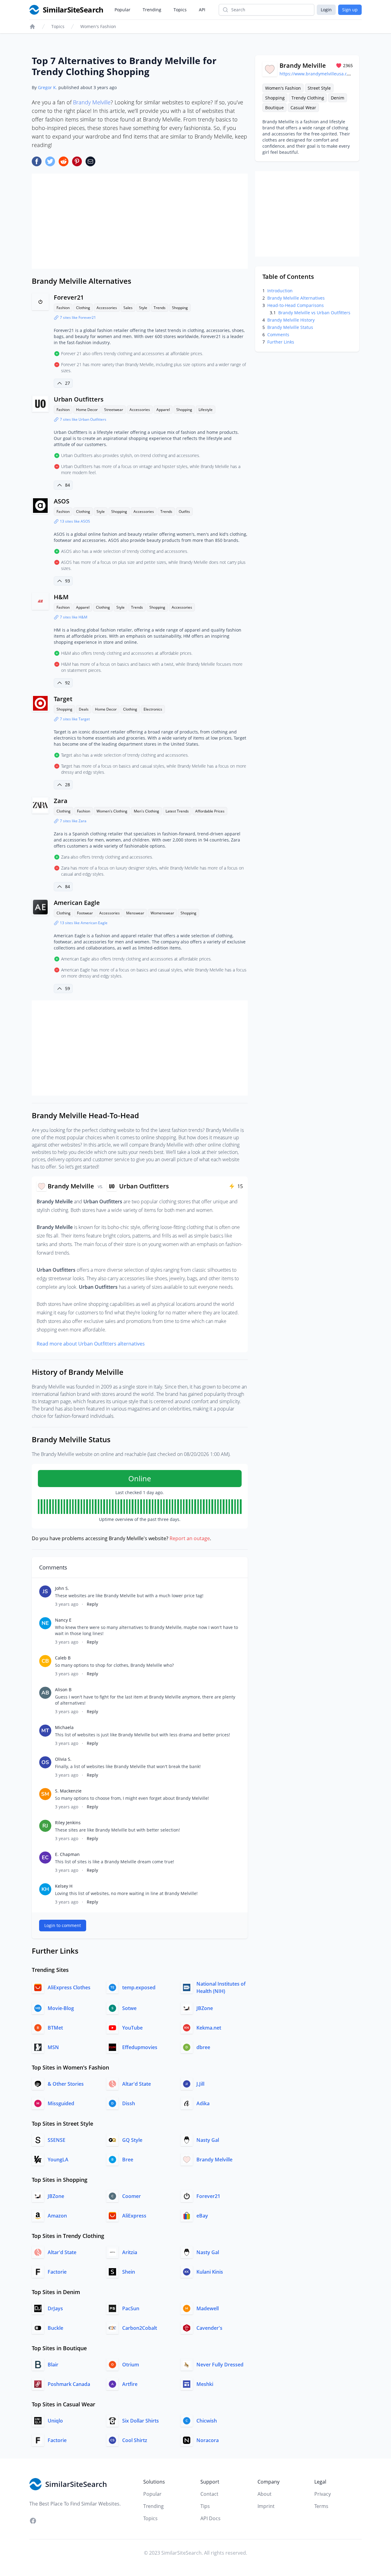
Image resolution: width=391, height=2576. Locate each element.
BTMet (55, 2028)
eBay (202, 2216)
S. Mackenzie (68, 1791)
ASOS (62, 501)
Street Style (319, 88)
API (202, 10)
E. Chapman (67, 1854)
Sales (128, 308)
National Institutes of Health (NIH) (221, 1987)
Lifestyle (206, 410)
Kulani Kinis (210, 2272)
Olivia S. (63, 1759)
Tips (205, 2506)
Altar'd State (137, 2084)
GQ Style (132, 2140)
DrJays (55, 2308)
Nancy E (63, 1620)
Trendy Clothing (308, 98)
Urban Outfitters (79, 399)
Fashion (63, 308)
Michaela (64, 1727)
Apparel (163, 410)
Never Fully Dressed (220, 2365)
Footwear (85, 913)
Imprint (266, 2506)
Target (63, 699)
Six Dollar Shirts (141, 2421)
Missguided (61, 2103)
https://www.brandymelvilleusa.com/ (317, 74)
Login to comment (63, 1925)
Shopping (180, 308)
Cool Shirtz (135, 2440)
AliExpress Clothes (69, 1987)
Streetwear (114, 410)
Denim (338, 98)
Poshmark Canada (69, 2384)
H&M (61, 597)
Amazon (57, 2216)
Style (143, 308)
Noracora (208, 2440)
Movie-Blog (61, 2008)
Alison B (63, 1690)
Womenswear (162, 913)
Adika (203, 2103)
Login (326, 10)
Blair (53, 2365)
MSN (53, 2047)
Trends (160, 308)
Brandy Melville (92, 102)
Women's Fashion (98, 26)
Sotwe (129, 2008)
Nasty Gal (208, 2140)
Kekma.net (209, 2028)
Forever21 (69, 297)
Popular (122, 10)
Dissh (129, 2103)
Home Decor (87, 410)
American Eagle (77, 903)
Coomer (132, 2196)
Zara (61, 801)
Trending (152, 10)
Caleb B (63, 1658)
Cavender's (209, 2328)
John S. (62, 1588)
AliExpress (134, 2216)
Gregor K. (48, 87)
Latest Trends (177, 811)
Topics (180, 10)
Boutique (274, 108)
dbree (203, 2047)
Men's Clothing (146, 811)
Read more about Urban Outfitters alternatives (91, 1344)
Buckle (55, 2328)
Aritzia (130, 2252)
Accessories (107, 308)
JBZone (205, 2008)
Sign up (350, 10)
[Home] (32, 27)
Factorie (57, 2272)
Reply (92, 1604)
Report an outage (190, 1538)
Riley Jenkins (68, 1823)
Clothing (83, 308)
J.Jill (200, 2084)
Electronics (153, 709)
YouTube (132, 2028)
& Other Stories (66, 2084)
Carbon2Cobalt (140, 2328)
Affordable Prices (210, 811)
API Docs (210, 2518)
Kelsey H (64, 1886)
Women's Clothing (112, 811)
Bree (128, 2160)
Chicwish (207, 2421)
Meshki (205, 2384)
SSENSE (57, 2140)
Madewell (208, 2308)
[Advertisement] (140, 221)
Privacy (323, 2494)
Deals (84, 709)
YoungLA (58, 2160)
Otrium (131, 2365)
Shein (129, 2272)
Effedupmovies (140, 2047)
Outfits (184, 512)
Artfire (130, 2384)
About (265, 2494)
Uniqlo (55, 2421)
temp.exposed (139, 1987)
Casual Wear (303, 108)
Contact (209, 2494)
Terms (321, 2506)
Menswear (135, 913)
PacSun (131, 2308)
